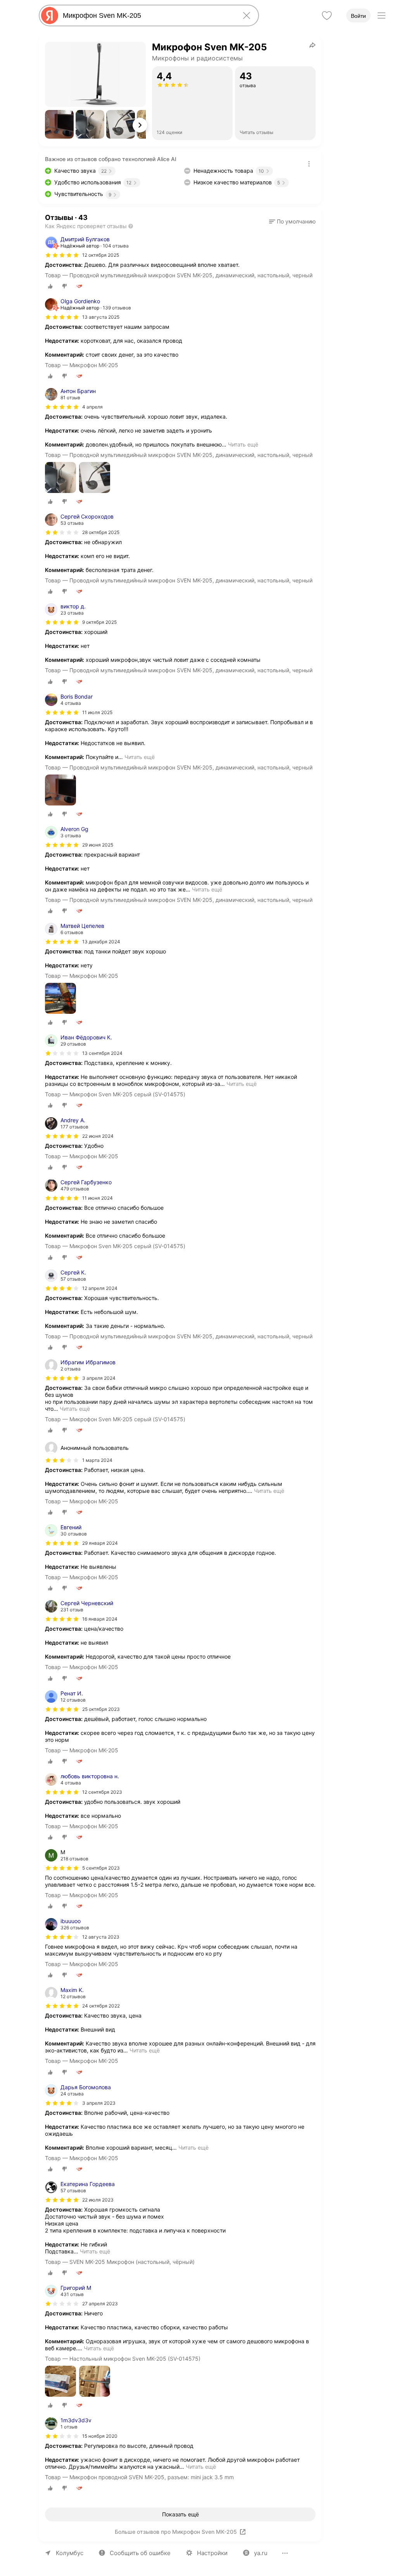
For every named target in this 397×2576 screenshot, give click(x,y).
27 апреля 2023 (100, 2304)
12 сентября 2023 (102, 1792)
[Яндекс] (50, 15)
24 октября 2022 (101, 2006)
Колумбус (70, 2553)
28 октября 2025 (101, 532)
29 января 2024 (100, 1543)
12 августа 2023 (101, 1937)
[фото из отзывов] (60, 478)
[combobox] (147, 15)
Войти (358, 16)
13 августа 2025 (101, 317)
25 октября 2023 (101, 1709)
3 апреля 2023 (99, 2103)
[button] (59, 124)
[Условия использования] (309, 164)
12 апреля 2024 (100, 1288)
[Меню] (381, 15)
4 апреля (92, 407)
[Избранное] (327, 15)
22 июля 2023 (98, 2200)
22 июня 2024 (98, 1136)
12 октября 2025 (101, 255)
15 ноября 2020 (100, 2436)
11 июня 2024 (98, 1198)
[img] (62, 255)
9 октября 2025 (99, 622)
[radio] (50, 286)
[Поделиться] (312, 45)
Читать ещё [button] (243, 444)
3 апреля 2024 (99, 1378)
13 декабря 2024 (101, 942)
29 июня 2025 (98, 845)
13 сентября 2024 (102, 1053)
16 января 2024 (100, 1619)
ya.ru (261, 2553)
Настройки (212, 2553)
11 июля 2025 (97, 712)
